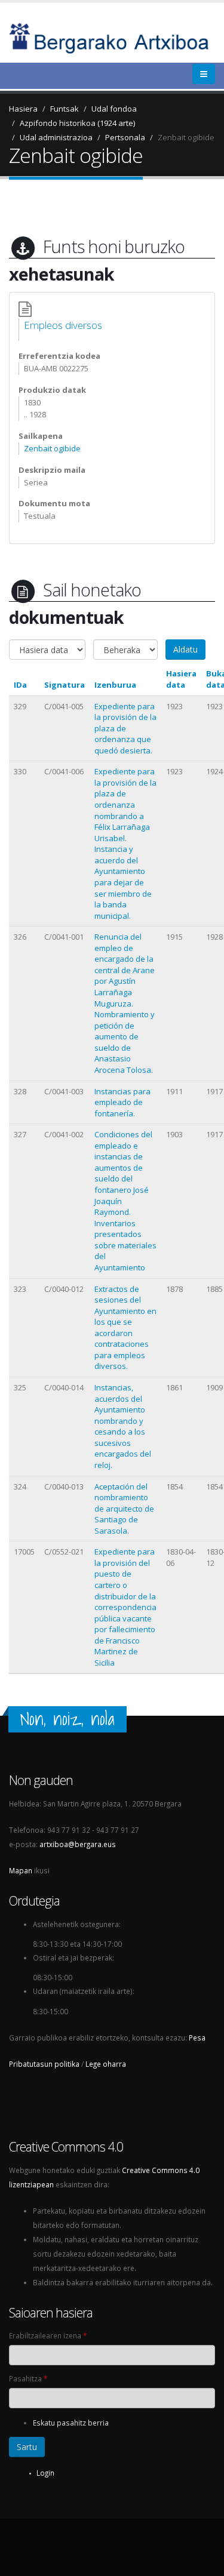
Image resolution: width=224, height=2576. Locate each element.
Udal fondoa (114, 109)
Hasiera (23, 109)
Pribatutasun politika (44, 2064)
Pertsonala (125, 137)
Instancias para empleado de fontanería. (122, 1102)
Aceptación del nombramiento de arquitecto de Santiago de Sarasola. (124, 1509)
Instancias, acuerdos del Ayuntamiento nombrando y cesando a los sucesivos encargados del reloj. (123, 1426)
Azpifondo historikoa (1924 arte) (77, 123)
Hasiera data (181, 679)
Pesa (197, 2038)
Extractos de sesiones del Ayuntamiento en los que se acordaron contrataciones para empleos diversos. (125, 1328)
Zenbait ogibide (186, 137)
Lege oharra (106, 2064)
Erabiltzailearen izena (48, 2335)
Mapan (21, 1870)
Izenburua (115, 685)
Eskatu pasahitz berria (71, 2423)
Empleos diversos (63, 325)
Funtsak (65, 109)
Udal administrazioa (56, 137)
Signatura (65, 685)
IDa (20, 685)
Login (45, 2473)
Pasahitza (28, 2378)
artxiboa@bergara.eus (78, 1844)
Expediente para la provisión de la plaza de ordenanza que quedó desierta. (125, 728)
